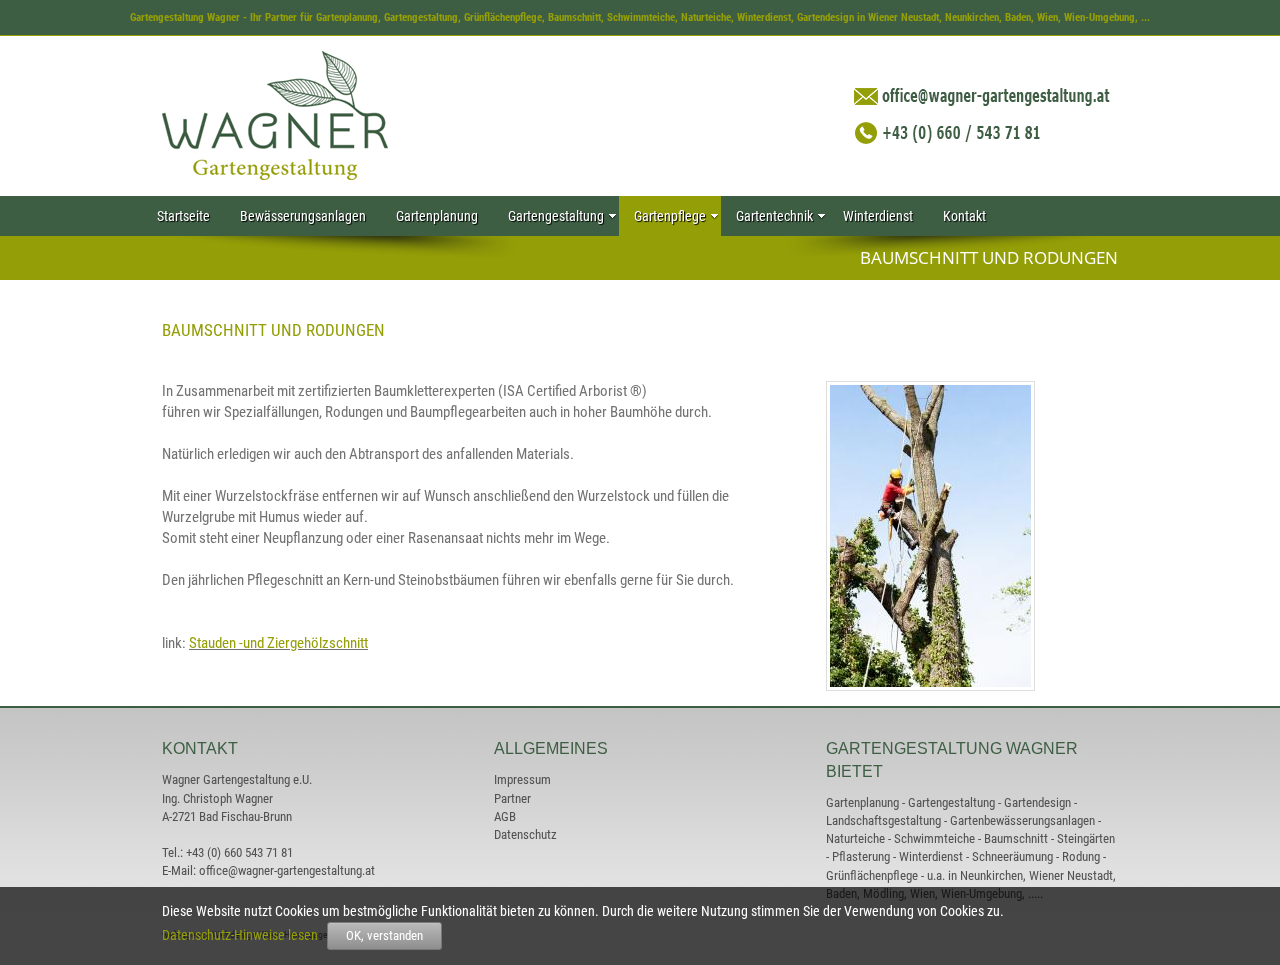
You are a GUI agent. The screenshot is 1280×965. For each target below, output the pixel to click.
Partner (512, 798)
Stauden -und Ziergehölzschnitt (278, 643)
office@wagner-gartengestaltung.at (287, 870)
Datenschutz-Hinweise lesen (243, 935)
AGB (505, 816)
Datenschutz (525, 834)
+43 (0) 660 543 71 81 (239, 852)
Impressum (522, 779)
